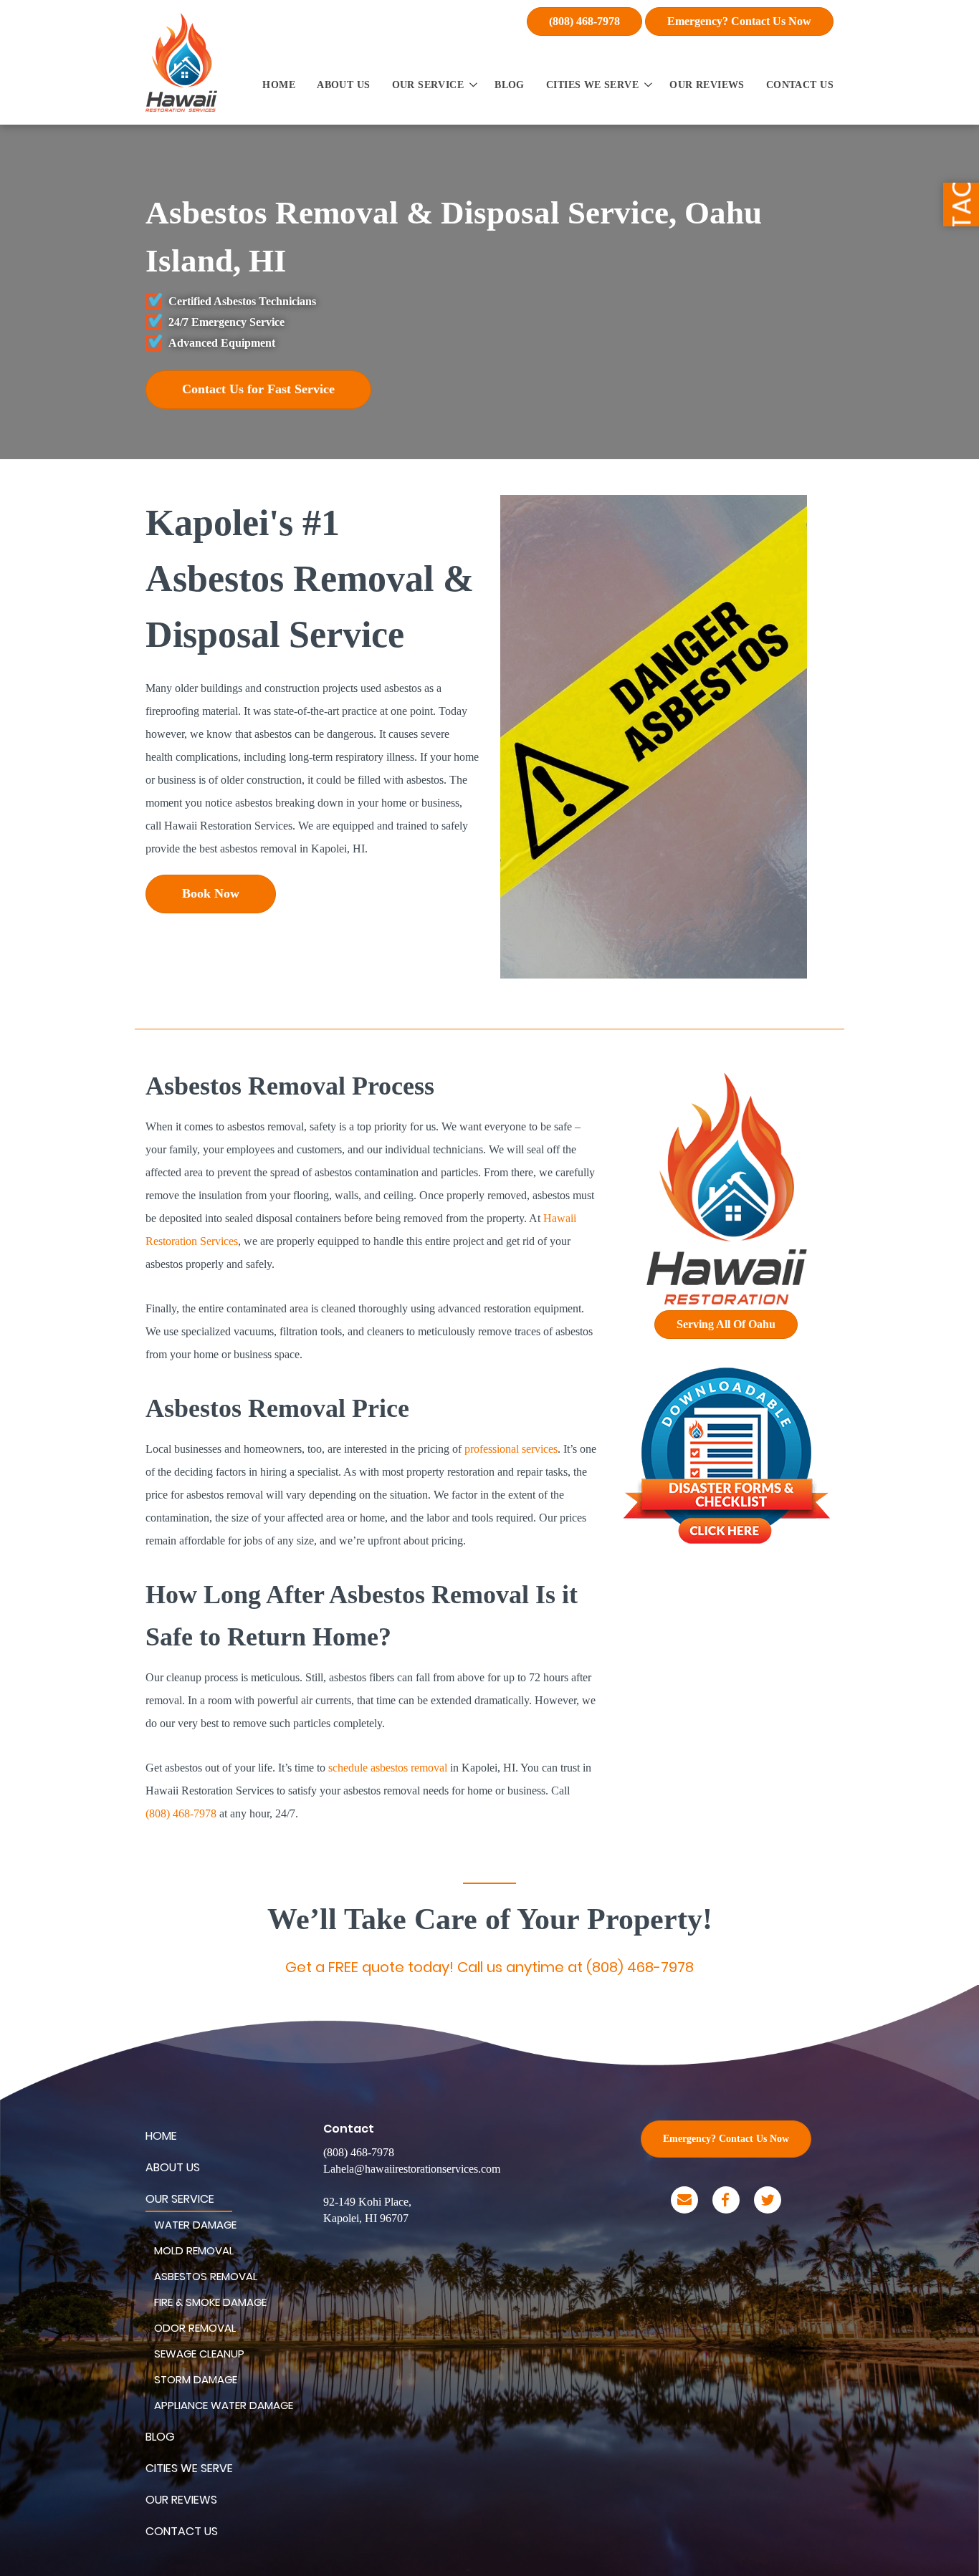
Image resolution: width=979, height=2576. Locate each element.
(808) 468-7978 (584, 21)
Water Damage (195, 2225)
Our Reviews (707, 85)
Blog (510, 85)
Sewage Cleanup (199, 2354)
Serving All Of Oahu (726, 1324)
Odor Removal (195, 2328)
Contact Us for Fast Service (258, 389)
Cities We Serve (592, 85)
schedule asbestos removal (388, 1768)
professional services (511, 1449)
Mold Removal (194, 2250)
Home (279, 85)
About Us (343, 85)
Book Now (211, 893)
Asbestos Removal (206, 2276)
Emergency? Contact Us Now (739, 21)
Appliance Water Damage (224, 2405)
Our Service (428, 85)
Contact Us (800, 85)
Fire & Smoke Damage (210, 2302)
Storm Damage (196, 2379)
